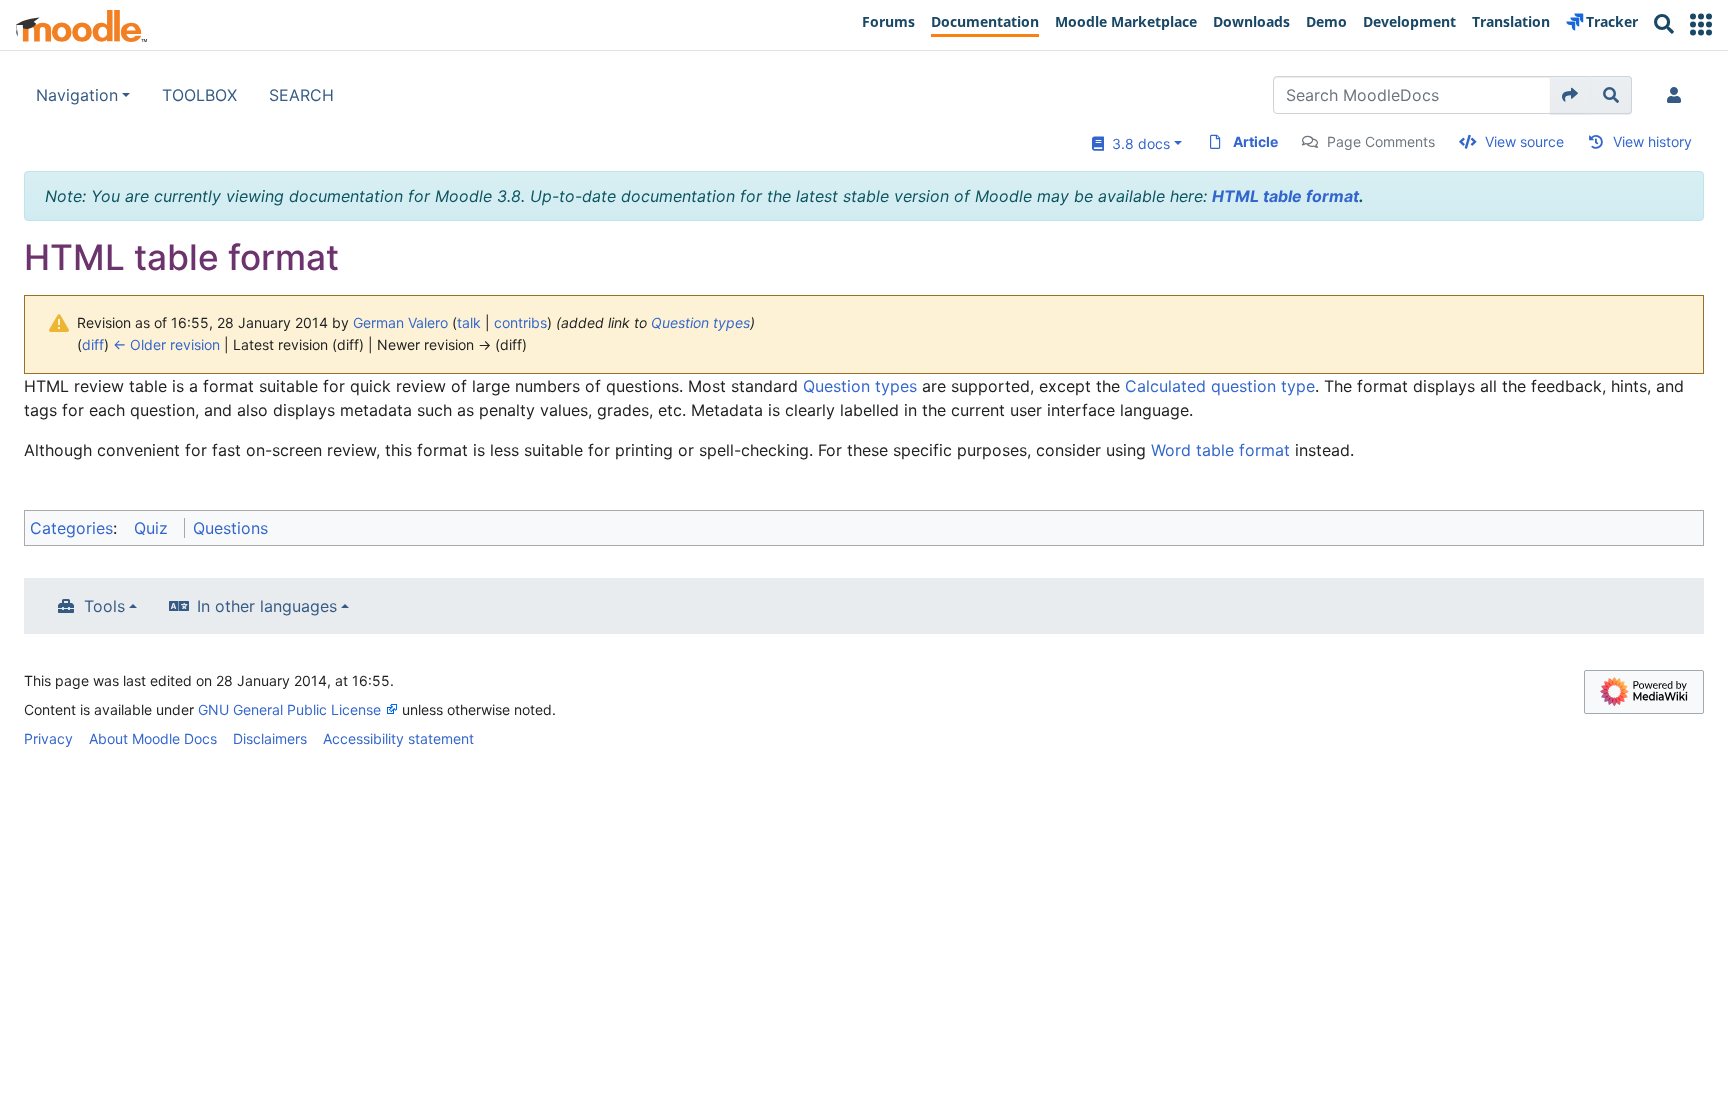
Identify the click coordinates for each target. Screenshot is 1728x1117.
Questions (230, 528)
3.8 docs (1137, 143)
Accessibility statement (398, 738)
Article (1255, 141)
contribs (520, 322)
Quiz (151, 528)
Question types (700, 322)
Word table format (1220, 450)
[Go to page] (1570, 95)
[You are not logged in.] (1678, 95)
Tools (104, 606)
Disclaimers (270, 738)
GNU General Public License (289, 709)
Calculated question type (1220, 386)
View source (1524, 141)
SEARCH (301, 95)
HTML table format (1285, 196)
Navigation (77, 95)
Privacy (48, 738)
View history (1652, 141)
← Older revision (166, 344)
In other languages (267, 606)
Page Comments (1381, 141)
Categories (71, 528)
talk (469, 322)
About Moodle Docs (153, 738)
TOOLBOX (199, 95)
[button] (1701, 24)
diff (93, 344)
